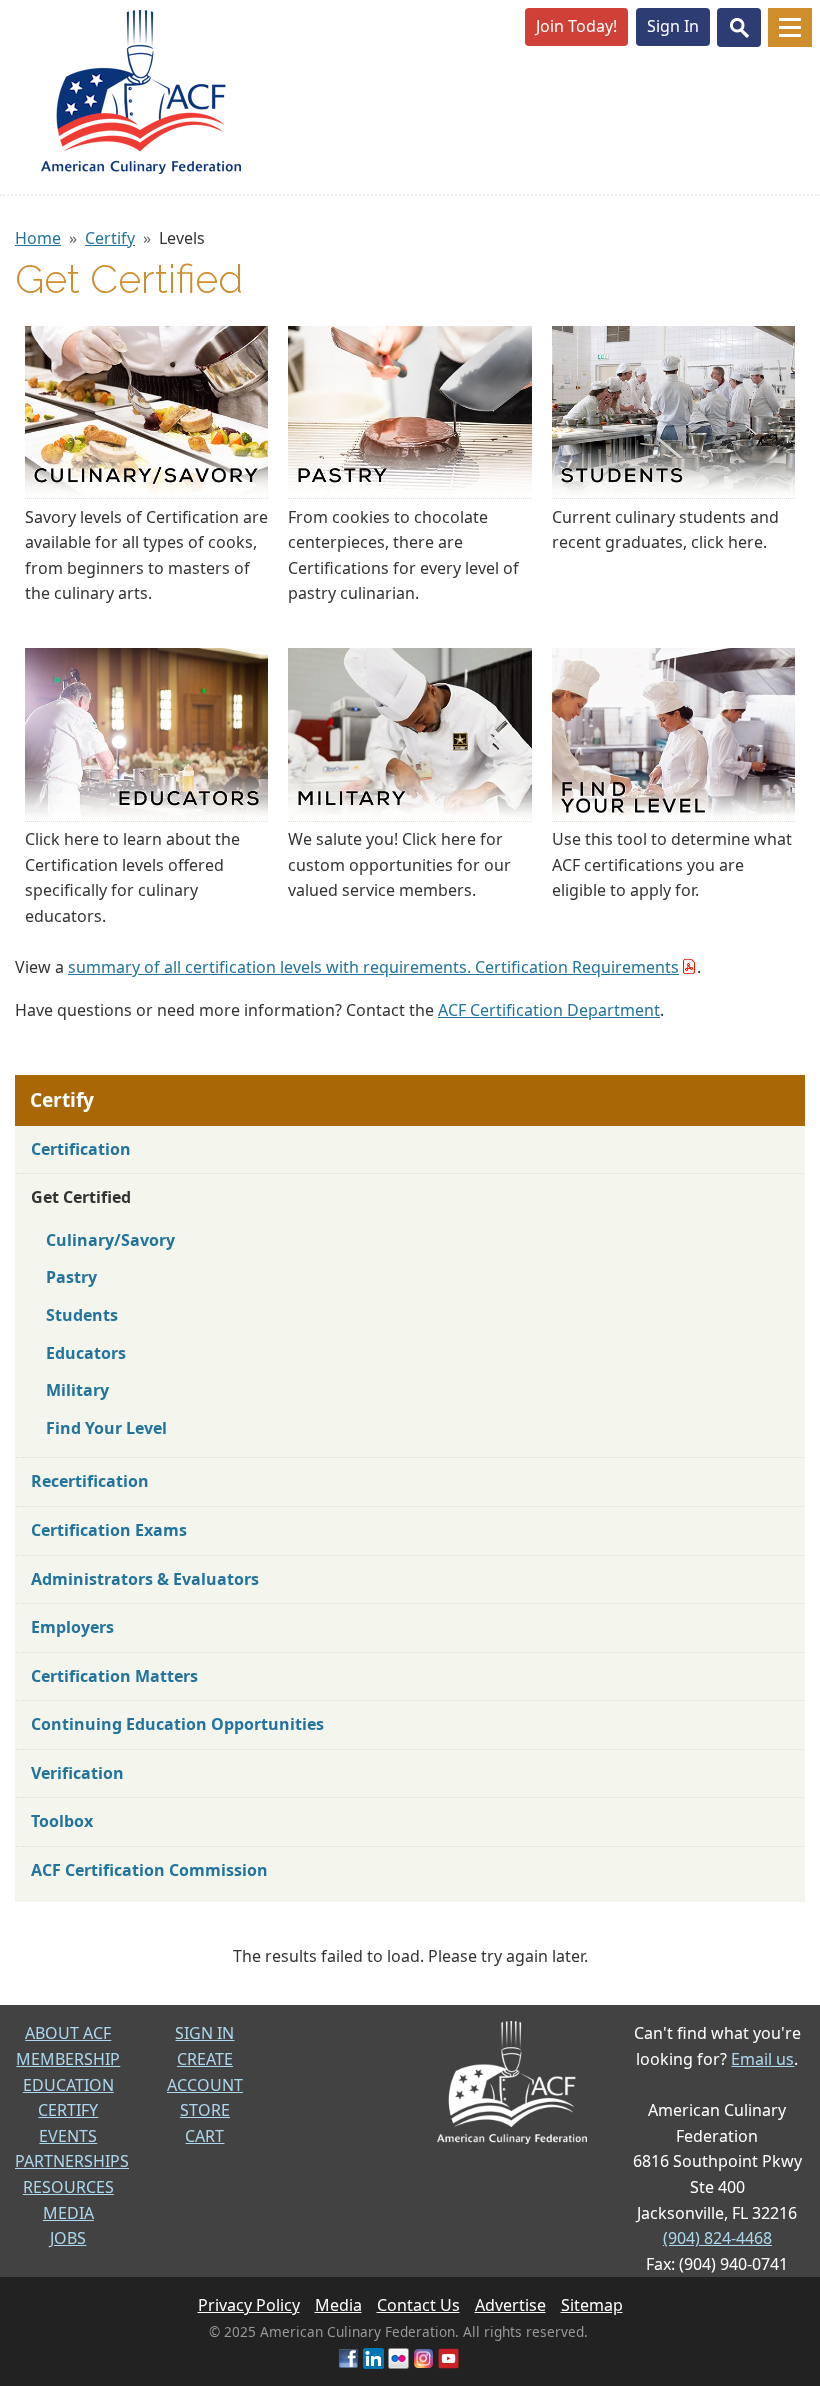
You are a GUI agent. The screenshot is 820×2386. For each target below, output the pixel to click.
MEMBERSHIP (68, 2059)
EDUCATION (68, 2085)
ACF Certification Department (549, 1010)
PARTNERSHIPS (72, 2161)
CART (204, 2136)
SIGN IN (204, 2033)
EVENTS (68, 2136)
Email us (762, 2059)
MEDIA (68, 2213)
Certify (110, 238)
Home (38, 238)
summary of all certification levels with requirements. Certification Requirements (373, 967)
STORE (205, 2110)
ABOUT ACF (68, 2033)
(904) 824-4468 (717, 2238)
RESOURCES (68, 2187)
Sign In (673, 26)
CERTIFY (68, 2110)
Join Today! (576, 26)
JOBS (68, 2238)
